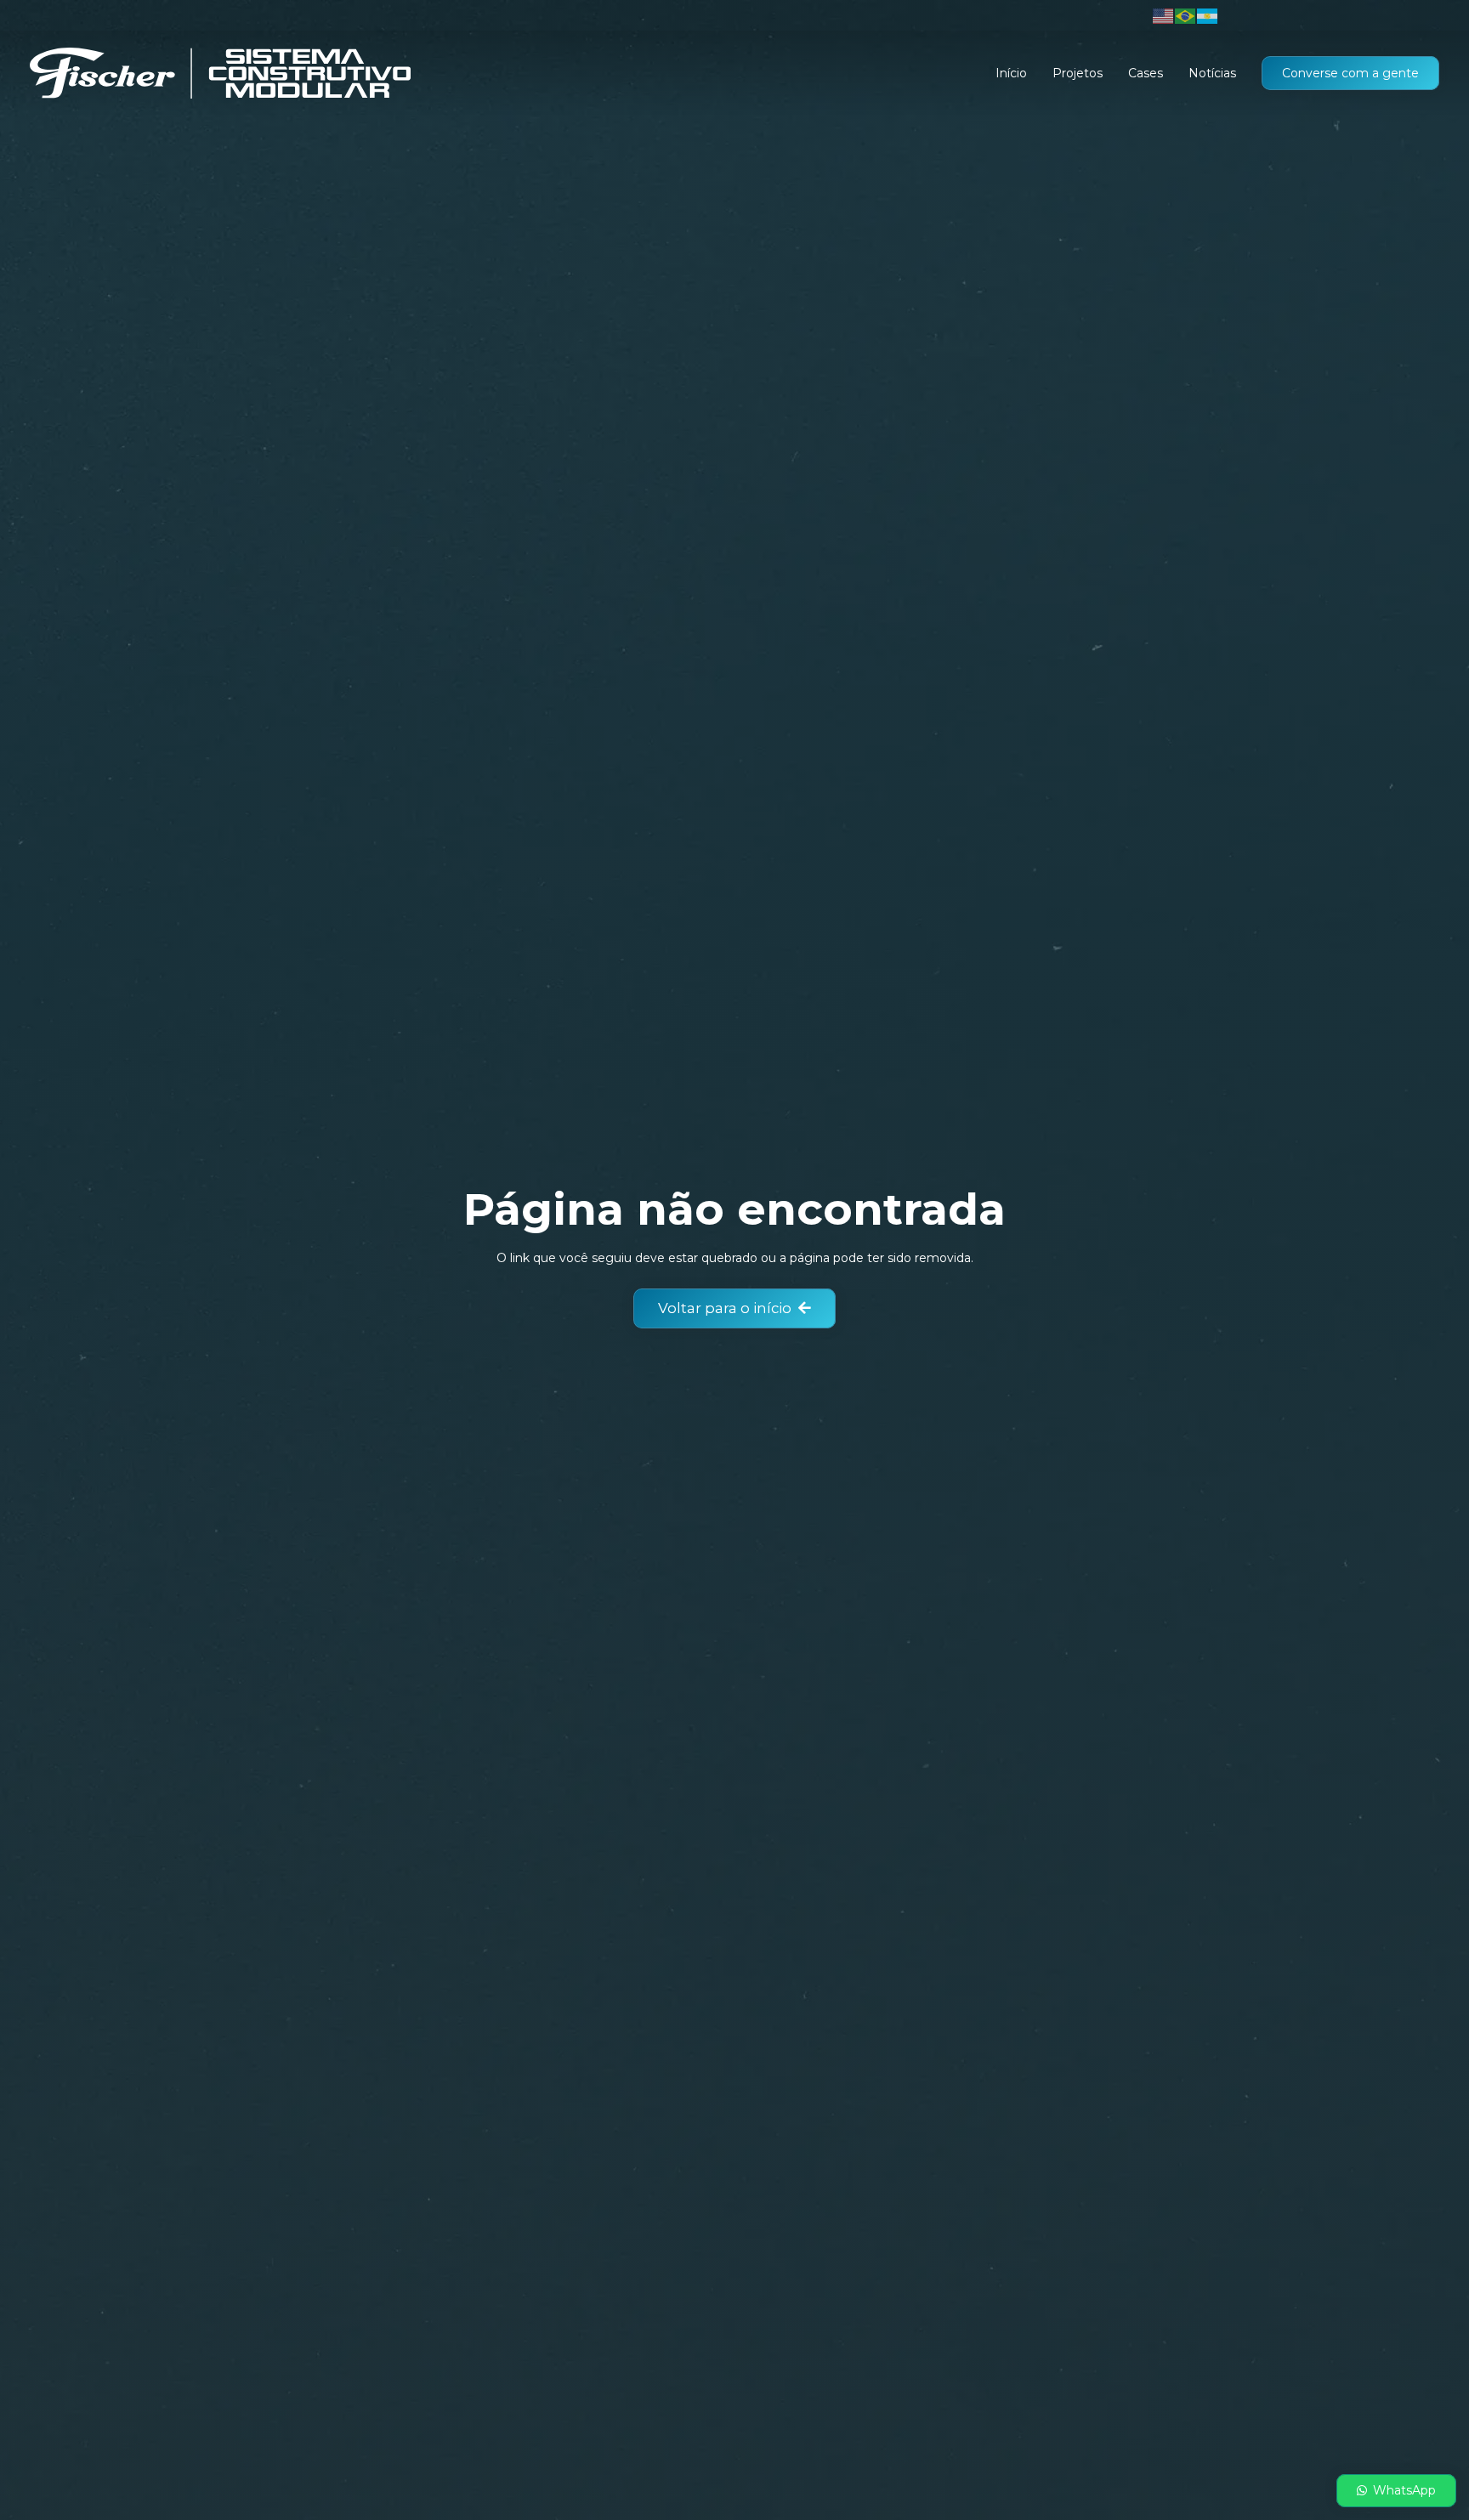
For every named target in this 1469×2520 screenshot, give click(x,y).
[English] (1164, 15)
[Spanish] (1208, 15)
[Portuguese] (1186, 15)
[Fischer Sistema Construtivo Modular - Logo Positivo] (220, 73)
